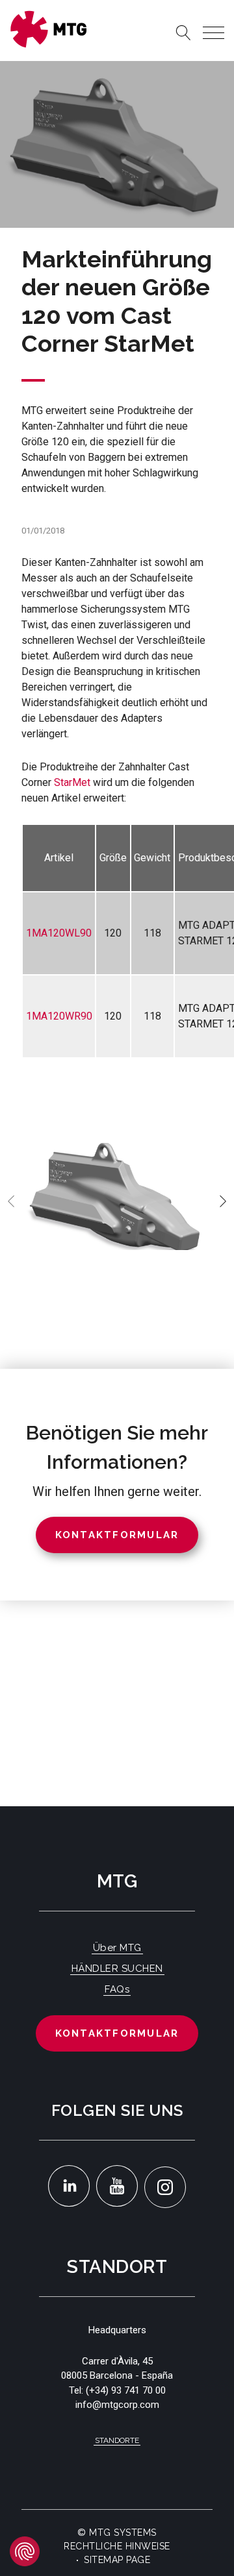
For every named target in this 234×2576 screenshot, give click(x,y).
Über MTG (117, 1948)
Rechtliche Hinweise (117, 2546)
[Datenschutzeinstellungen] (25, 2551)
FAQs (117, 1989)
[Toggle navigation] (214, 33)
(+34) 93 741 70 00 (126, 2390)
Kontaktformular (117, 2033)
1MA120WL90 (59, 933)
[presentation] (11, 1201)
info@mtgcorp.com (117, 2405)
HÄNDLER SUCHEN (117, 1969)
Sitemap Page (117, 2560)
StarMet (72, 782)
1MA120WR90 (59, 1016)
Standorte (117, 2440)
